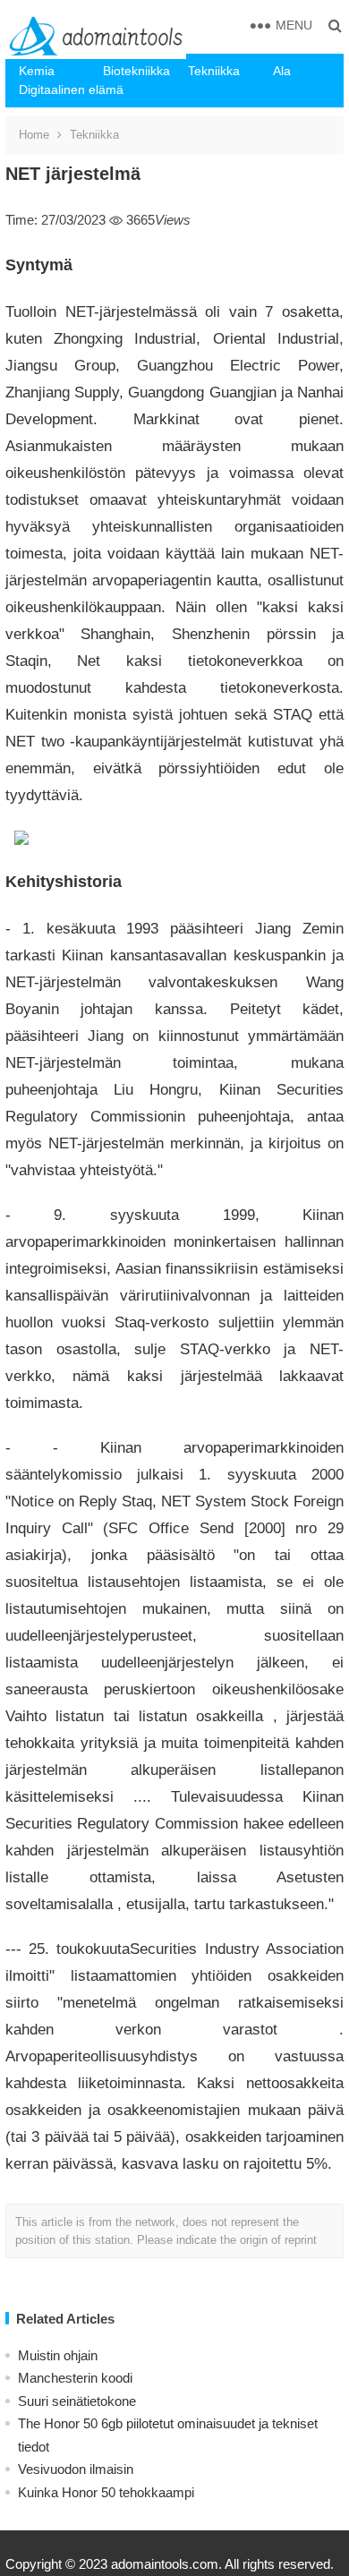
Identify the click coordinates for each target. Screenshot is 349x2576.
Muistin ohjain (58, 2355)
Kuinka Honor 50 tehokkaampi (106, 2492)
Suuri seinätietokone (77, 2401)
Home (34, 135)
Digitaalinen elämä (55, 90)
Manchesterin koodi (75, 2378)
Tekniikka (214, 71)
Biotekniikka (136, 71)
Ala (282, 71)
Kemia (37, 71)
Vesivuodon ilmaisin (76, 2469)
